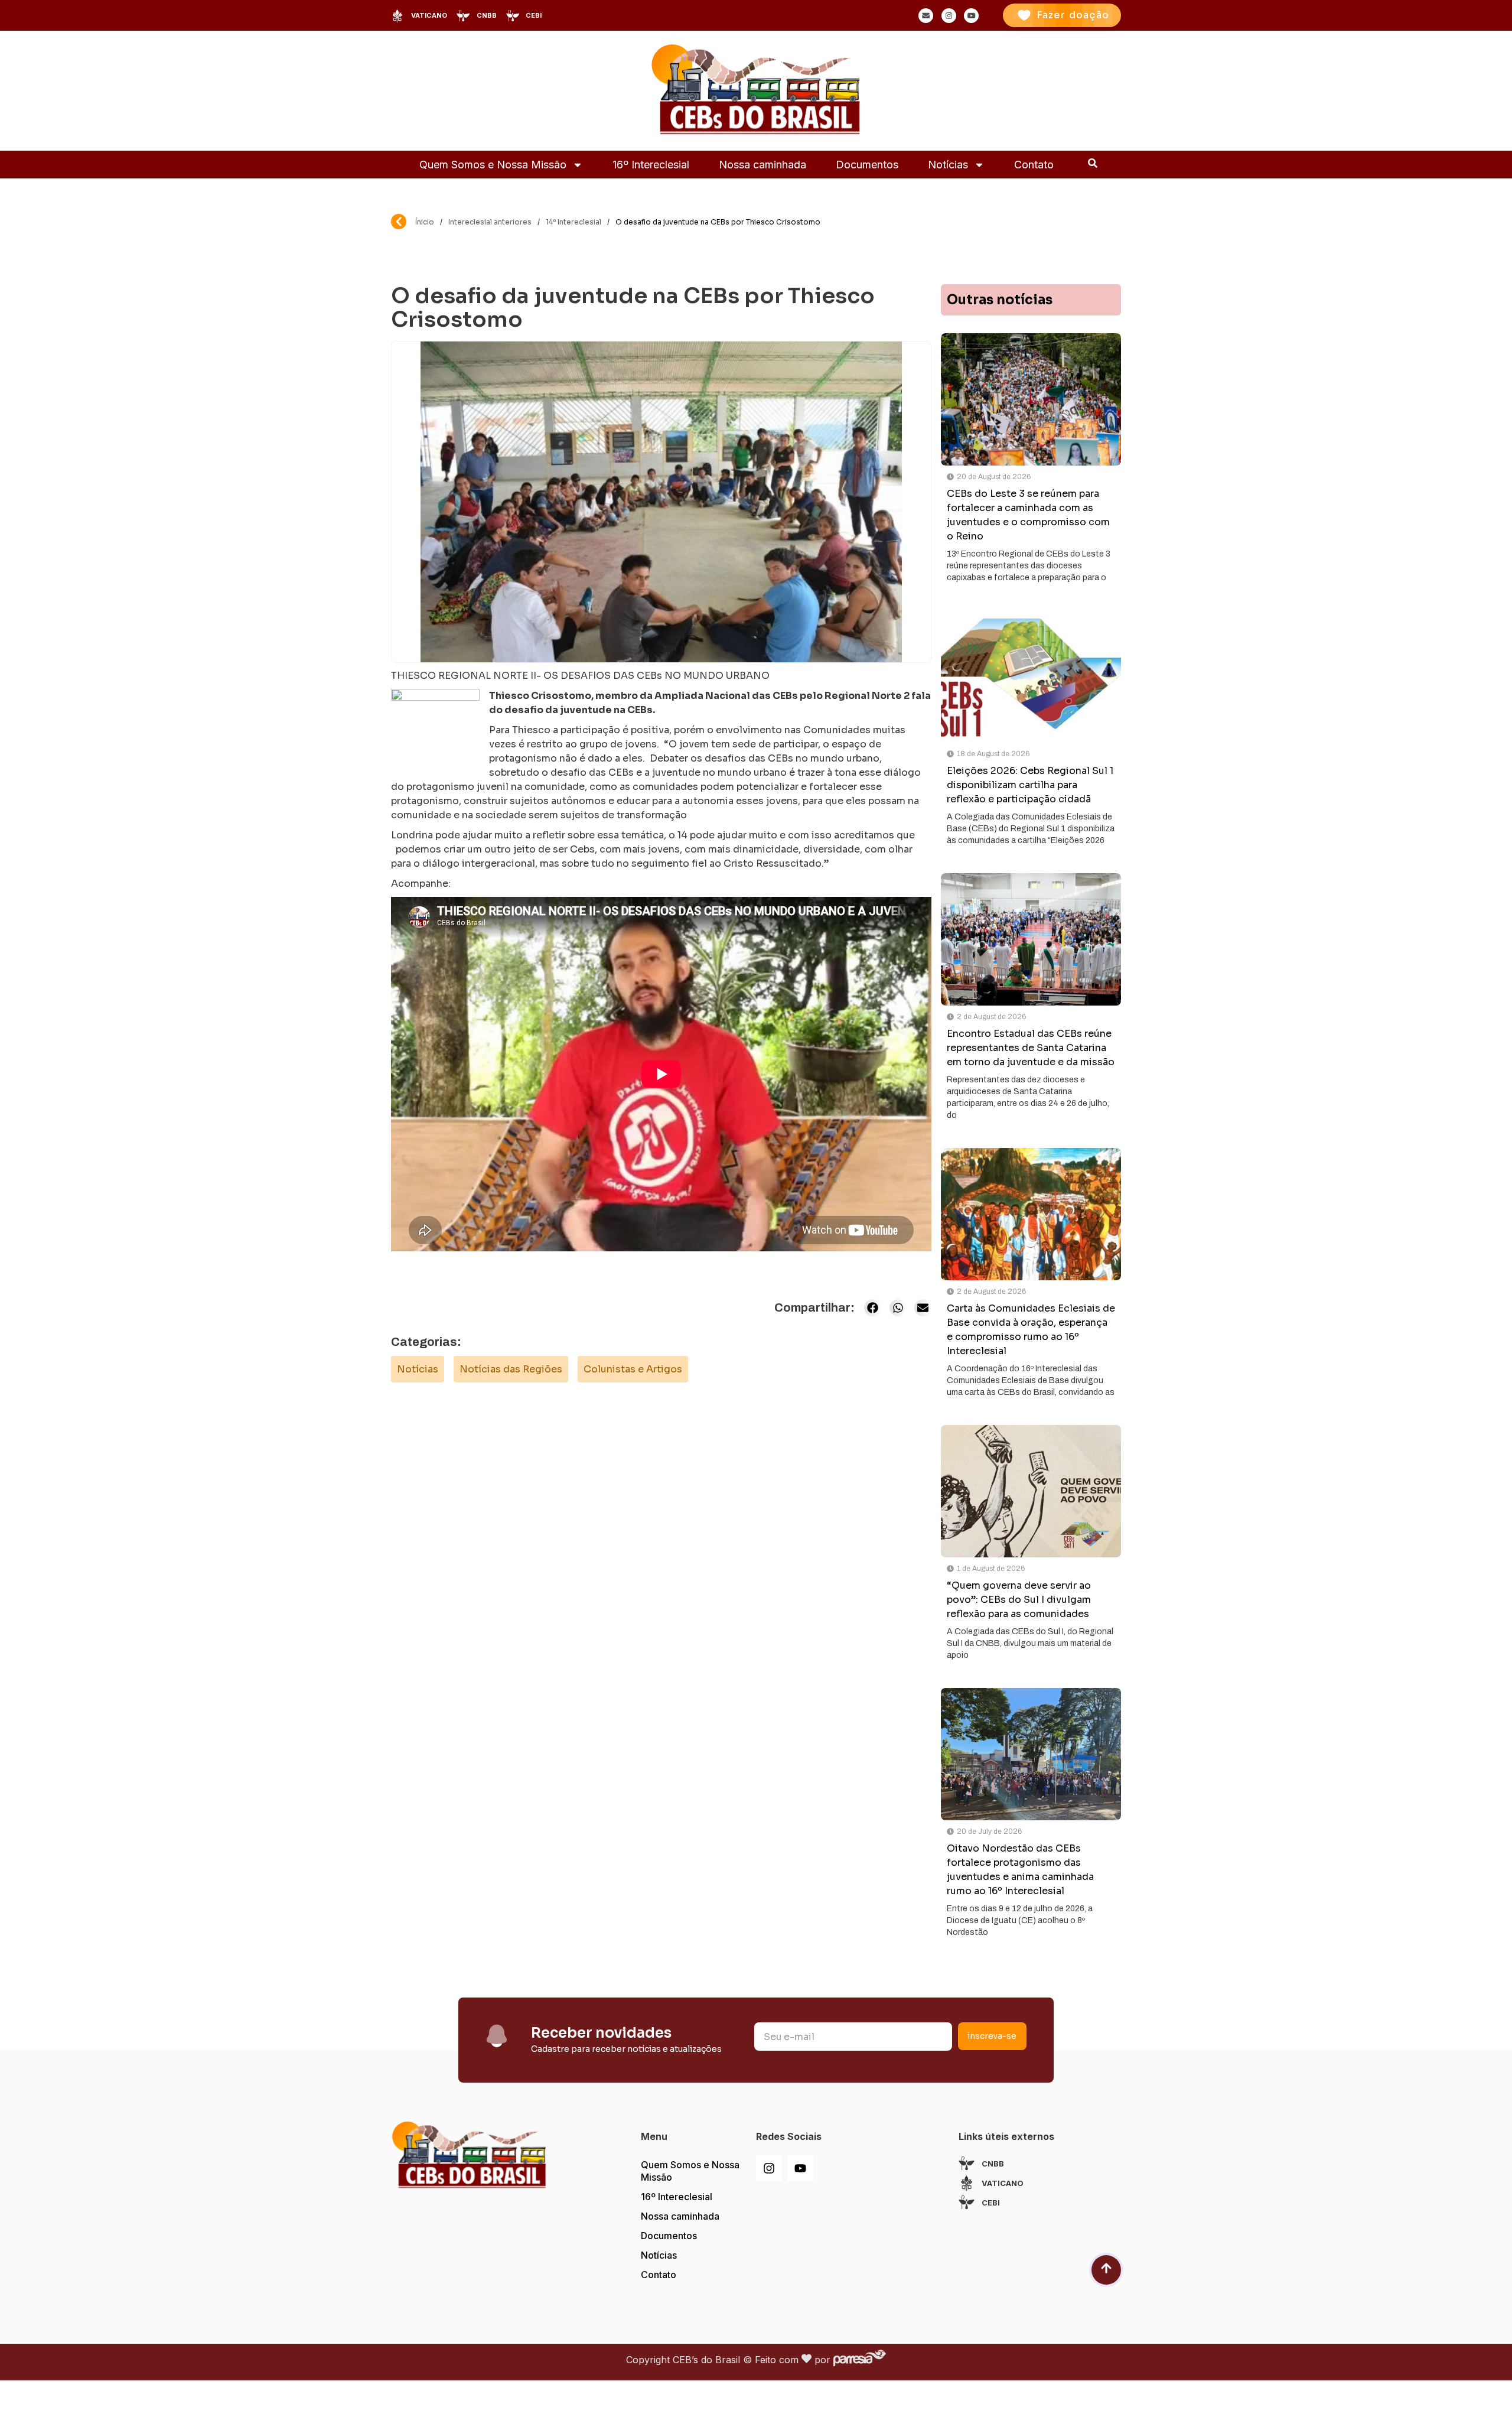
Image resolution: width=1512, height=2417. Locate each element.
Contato (1034, 165)
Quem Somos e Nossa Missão (493, 165)
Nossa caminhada (762, 165)
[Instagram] (769, 2168)
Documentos (867, 165)
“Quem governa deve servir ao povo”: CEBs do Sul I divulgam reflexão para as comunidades (1019, 1600)
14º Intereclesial (573, 222)
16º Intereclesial (651, 165)
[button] (873, 1308)
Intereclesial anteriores (490, 222)
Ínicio (425, 222)
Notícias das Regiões (511, 1369)
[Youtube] (800, 2168)
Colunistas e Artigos (633, 1369)
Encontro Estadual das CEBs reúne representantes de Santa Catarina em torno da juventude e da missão (1031, 1048)
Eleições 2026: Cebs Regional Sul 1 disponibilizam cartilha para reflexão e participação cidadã (1030, 785)
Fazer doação (1073, 15)
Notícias (948, 165)
